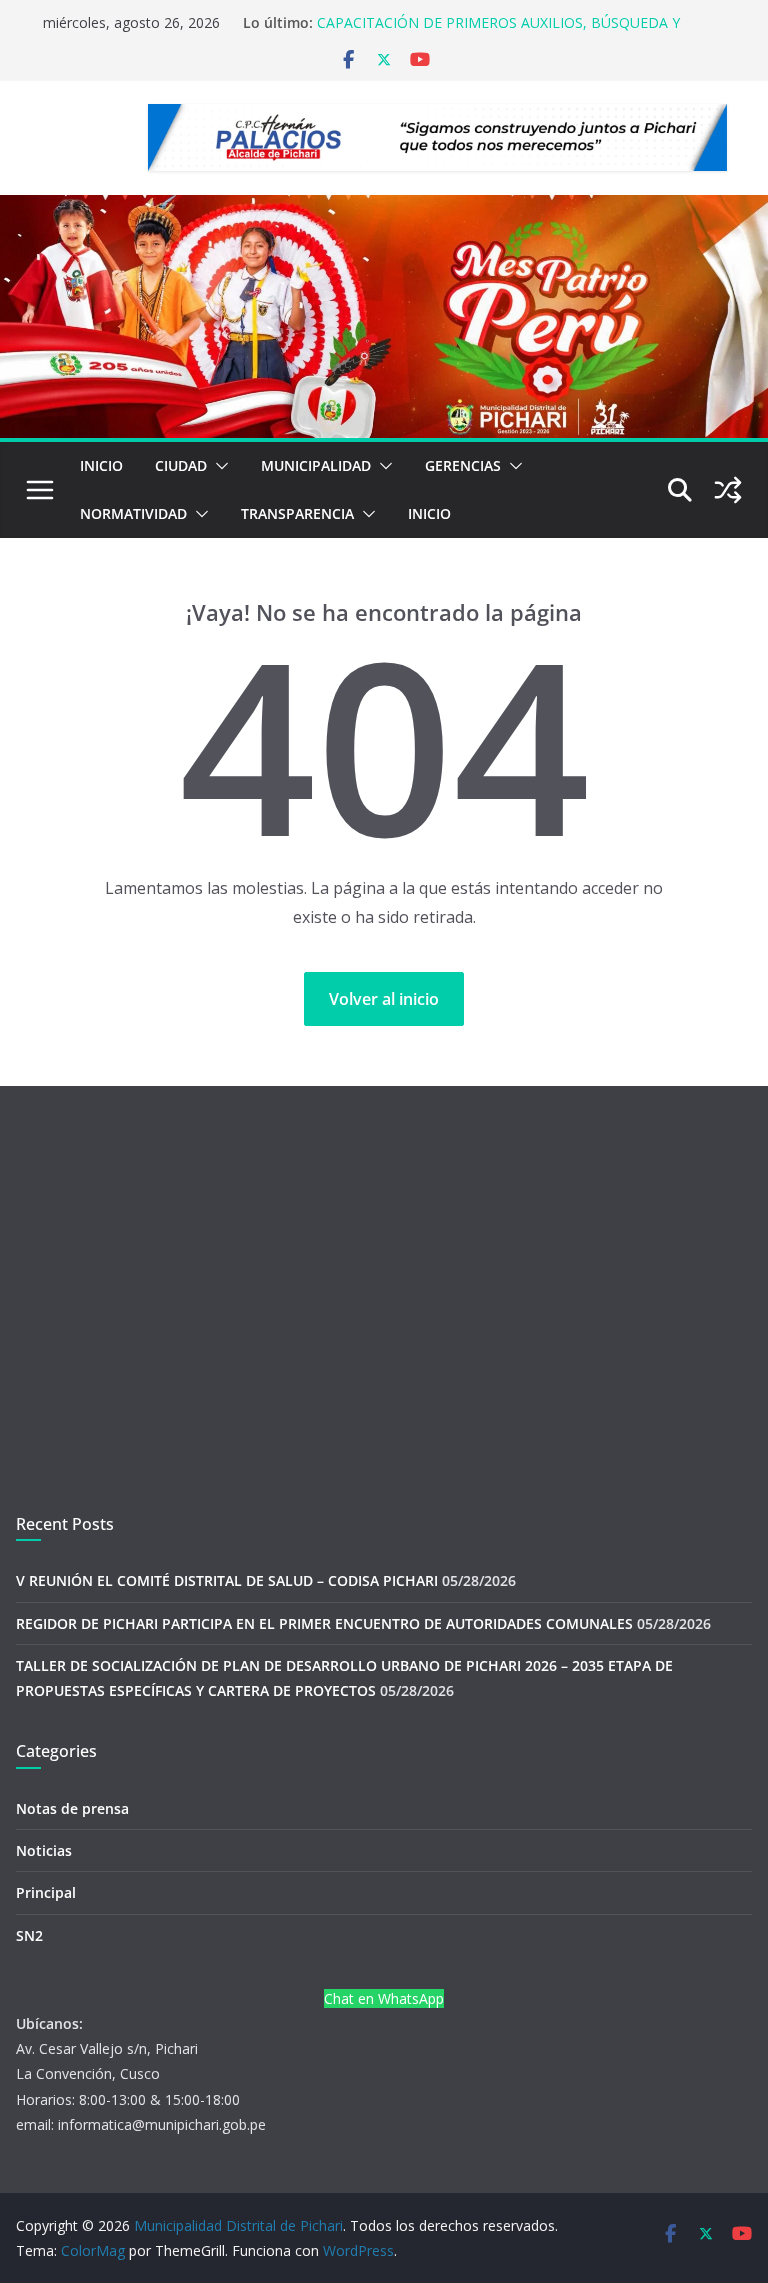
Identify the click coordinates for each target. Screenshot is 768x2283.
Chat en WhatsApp (384, 1998)
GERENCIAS (463, 465)
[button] (218, 466)
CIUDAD (181, 465)
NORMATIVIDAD (133, 513)
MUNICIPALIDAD (316, 465)
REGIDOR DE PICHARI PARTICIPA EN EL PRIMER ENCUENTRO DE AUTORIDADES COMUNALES (324, 1623)
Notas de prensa (72, 1808)
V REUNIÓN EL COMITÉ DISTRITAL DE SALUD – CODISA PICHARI (227, 1580)
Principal (46, 1892)
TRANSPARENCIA (297, 513)
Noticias (44, 1850)
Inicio (101, 465)
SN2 (29, 1935)
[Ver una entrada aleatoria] (728, 490)
